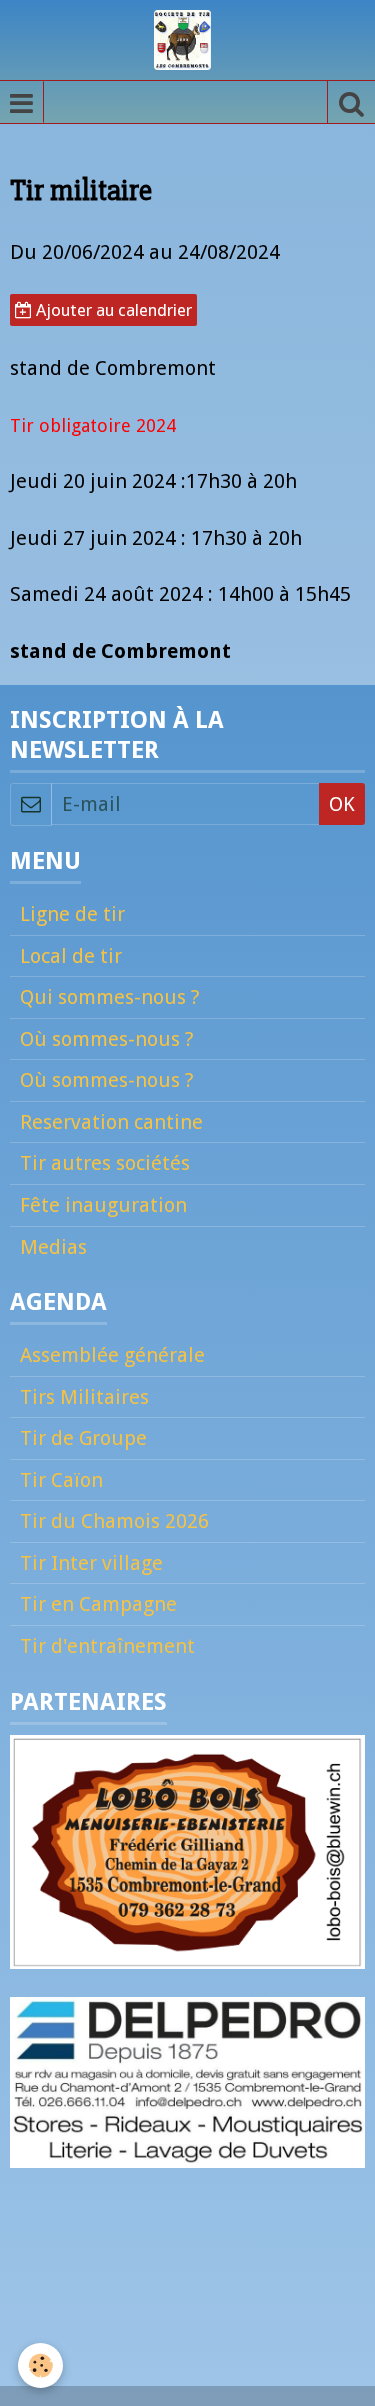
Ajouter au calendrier (112, 310)
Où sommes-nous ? (107, 1039)
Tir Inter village (91, 1563)
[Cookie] (40, 2365)
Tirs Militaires (84, 1397)
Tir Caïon (61, 1480)
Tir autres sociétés (105, 1163)
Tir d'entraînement (107, 1646)
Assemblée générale (112, 1355)
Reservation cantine (111, 1122)
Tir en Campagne (98, 1604)
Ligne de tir (72, 914)
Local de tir (71, 956)
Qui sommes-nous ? (110, 997)
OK (342, 804)
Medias (53, 1247)
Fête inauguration (103, 1205)
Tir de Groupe (83, 1438)
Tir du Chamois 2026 (114, 1521)
